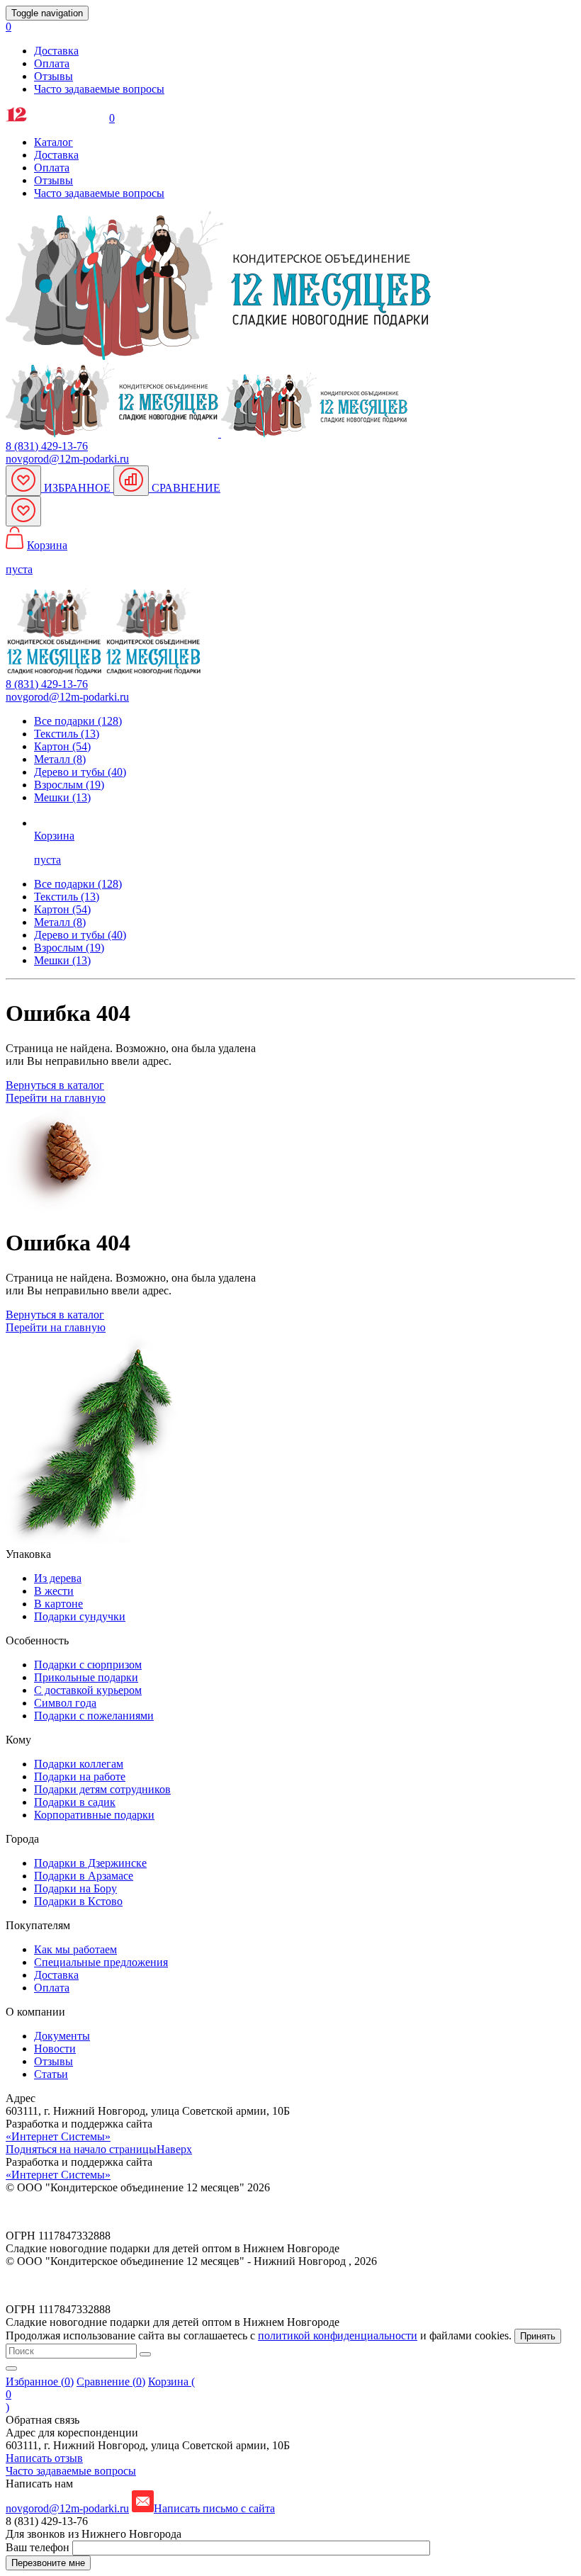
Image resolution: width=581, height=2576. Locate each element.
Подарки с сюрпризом (88, 1665)
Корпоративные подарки (94, 1815)
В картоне (58, 1604)
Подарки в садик (75, 1802)
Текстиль (67, 897)
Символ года (65, 1703)
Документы (62, 2036)
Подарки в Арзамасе (84, 1876)
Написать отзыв (44, 2458)
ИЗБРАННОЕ (77, 488)
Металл (60, 922)
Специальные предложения (101, 1962)
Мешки (62, 960)
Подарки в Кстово (78, 1901)
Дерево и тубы (80, 935)
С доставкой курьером (88, 1690)
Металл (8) (60, 759)
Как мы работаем (75, 1949)
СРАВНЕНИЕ (185, 488)
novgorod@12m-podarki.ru (67, 459)
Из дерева (58, 1578)
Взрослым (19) (69, 785)
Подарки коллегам (79, 1764)
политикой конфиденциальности (338, 2335)
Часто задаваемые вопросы (99, 89)
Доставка (56, 51)
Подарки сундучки (80, 1616)
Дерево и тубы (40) (80, 772)
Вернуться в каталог (55, 1085)
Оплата (52, 63)
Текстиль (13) (67, 734)
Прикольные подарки (86, 1677)
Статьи (51, 2074)
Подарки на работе (80, 1776)
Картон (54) (62, 746)
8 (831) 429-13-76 (47, 446)
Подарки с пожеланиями (94, 1716)
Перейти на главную (56, 1098)
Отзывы (53, 76)
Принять (538, 2336)
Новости (55, 2049)
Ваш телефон (39, 2547)
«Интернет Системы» (58, 2136)
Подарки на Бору (75, 1888)
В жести (54, 1591)
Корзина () (100, 2394)
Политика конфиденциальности (83, 2211)
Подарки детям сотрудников (102, 1789)
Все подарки (78, 884)
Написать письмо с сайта (214, 2508)
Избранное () (40, 2382)
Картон (62, 909)
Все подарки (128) (78, 721)
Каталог (53, 142)
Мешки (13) (62, 797)
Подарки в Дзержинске (90, 1863)
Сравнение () (111, 2382)
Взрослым (69, 948)
